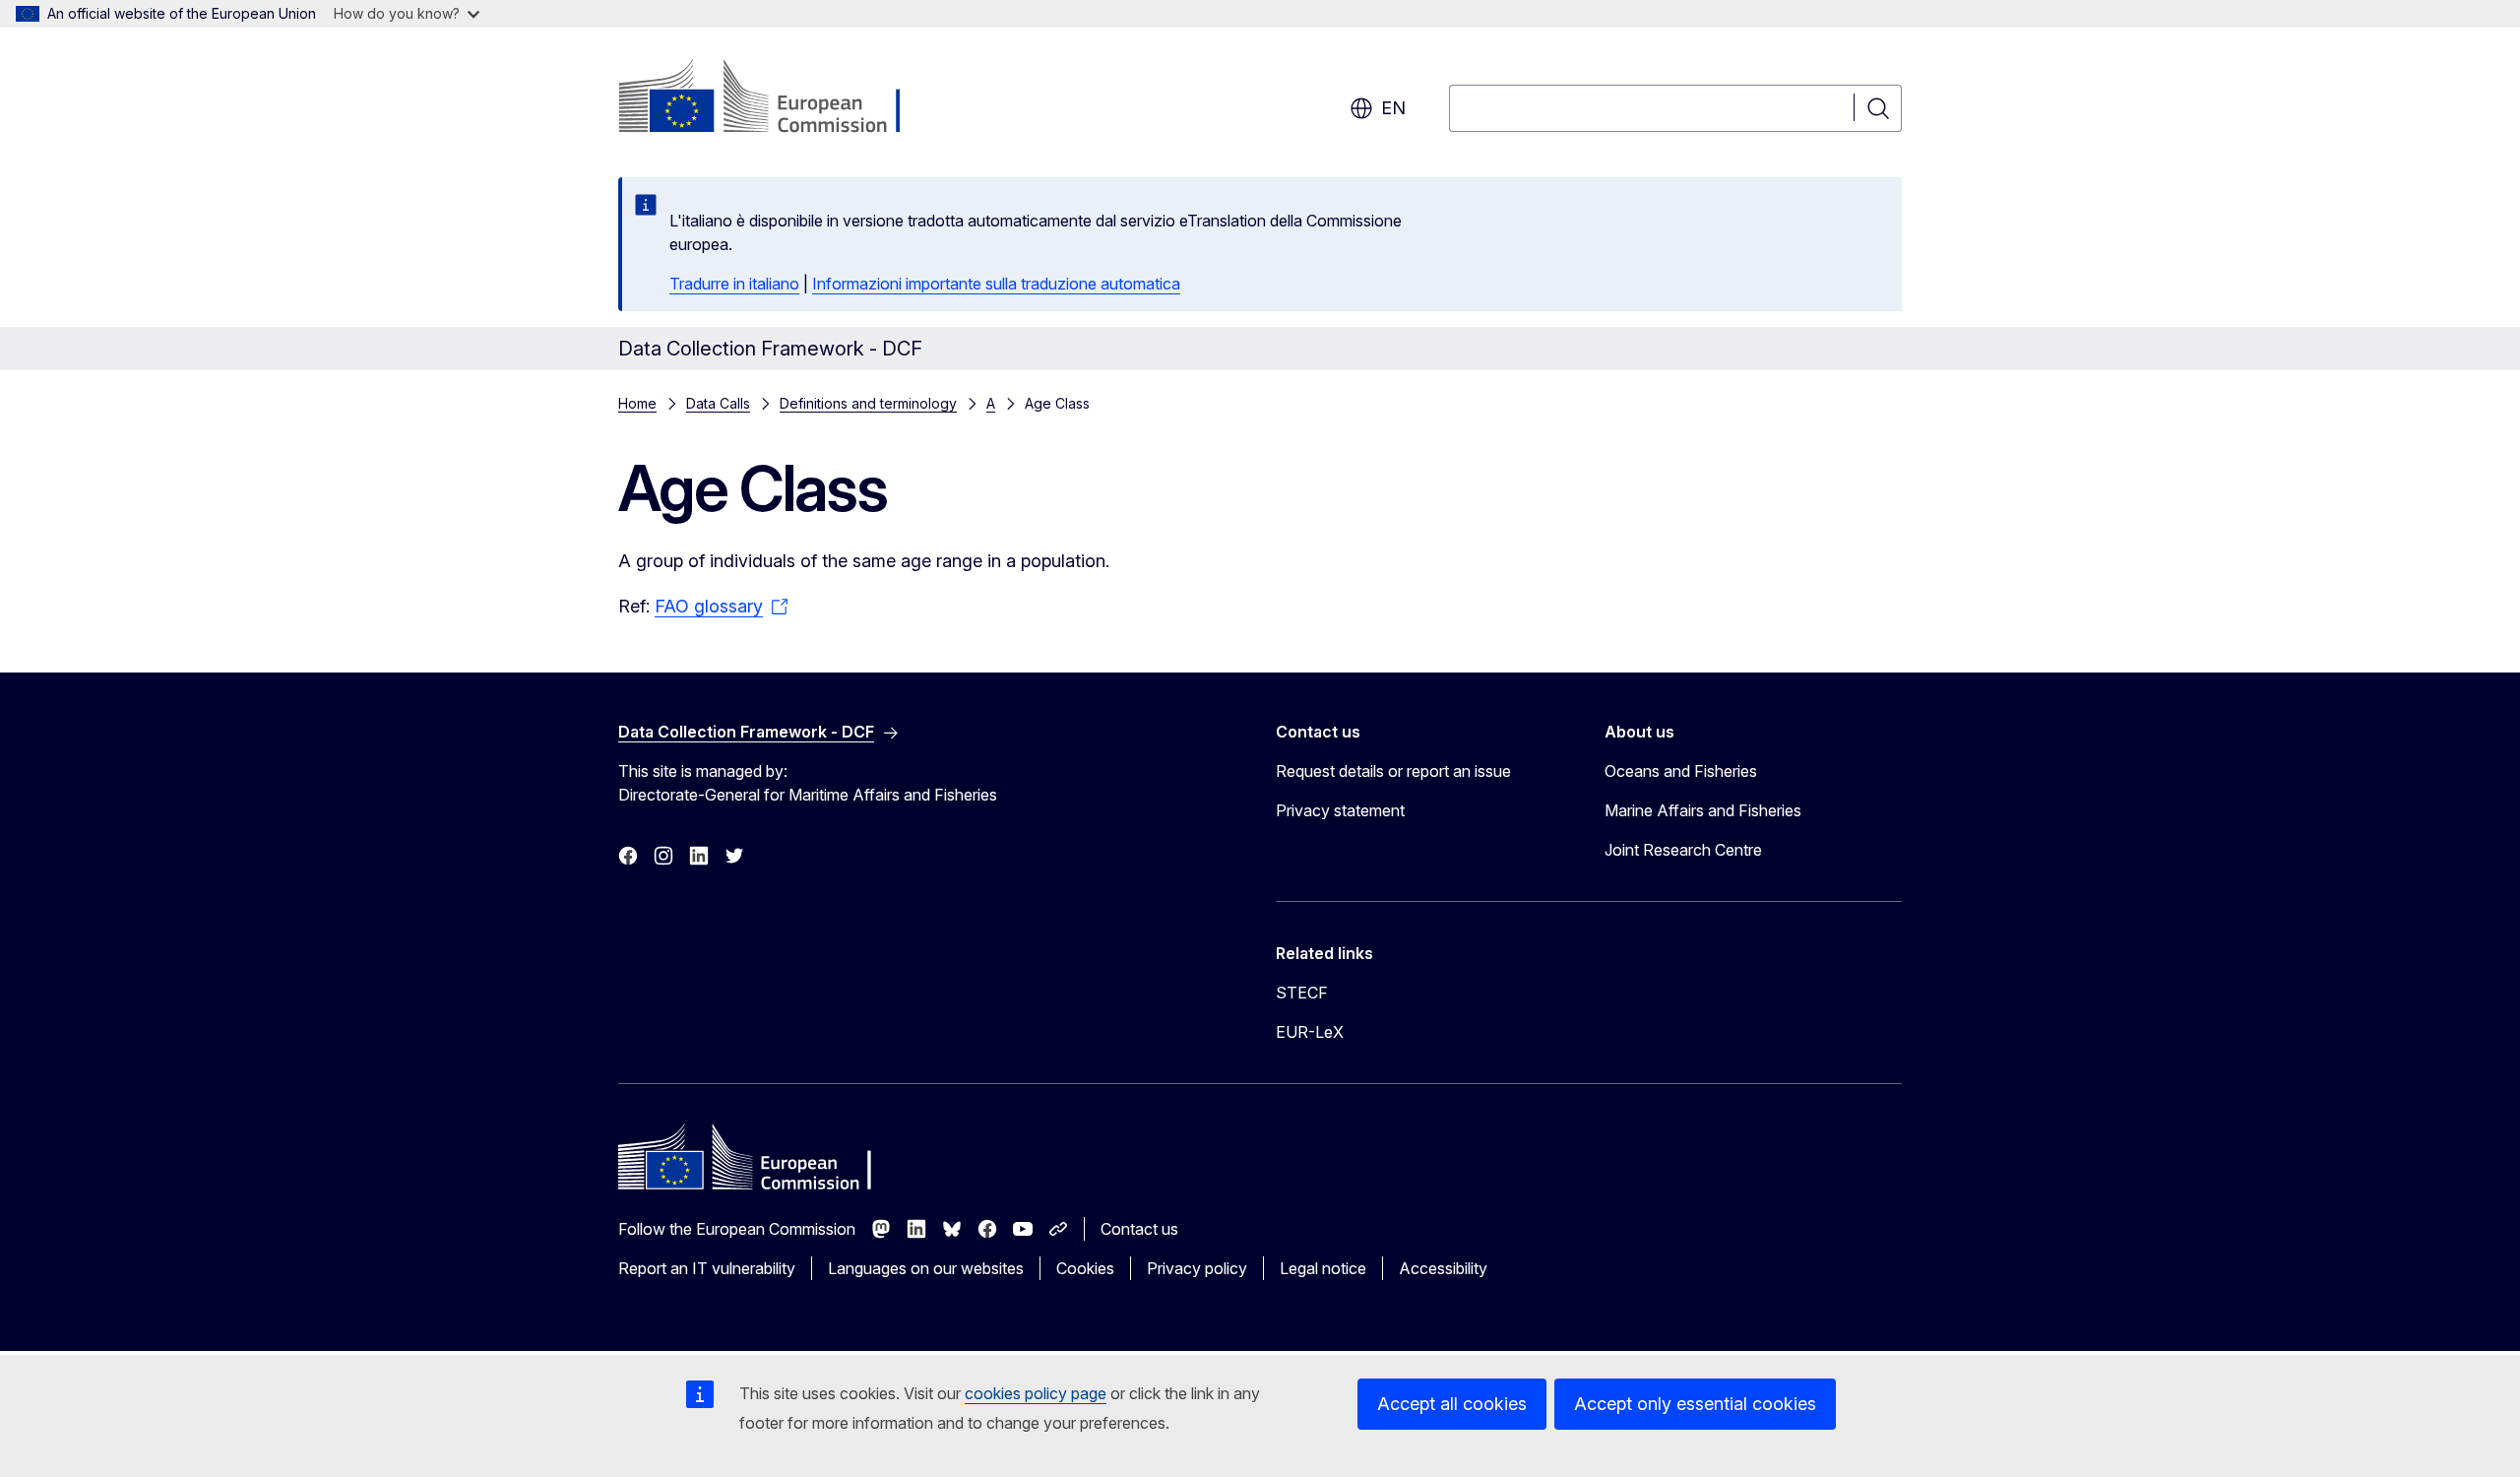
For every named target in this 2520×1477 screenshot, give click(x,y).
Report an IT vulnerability (707, 1268)
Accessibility (1443, 1268)
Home (637, 403)
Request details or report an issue (1393, 771)
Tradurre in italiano (734, 284)
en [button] (1393, 108)
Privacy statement (1340, 810)
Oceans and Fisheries (1681, 771)
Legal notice (1323, 1268)
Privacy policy (1197, 1268)
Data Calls (718, 403)
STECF (1302, 993)
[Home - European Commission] (777, 98)
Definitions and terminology (868, 403)
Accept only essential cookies (1695, 1404)
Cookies (1085, 1268)
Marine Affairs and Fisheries (1703, 810)
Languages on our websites (926, 1268)
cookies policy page (1036, 1393)
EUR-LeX (1310, 1032)
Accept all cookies (1452, 1404)
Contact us (1139, 1229)
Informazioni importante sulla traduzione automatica (996, 284)
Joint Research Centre (1683, 850)
